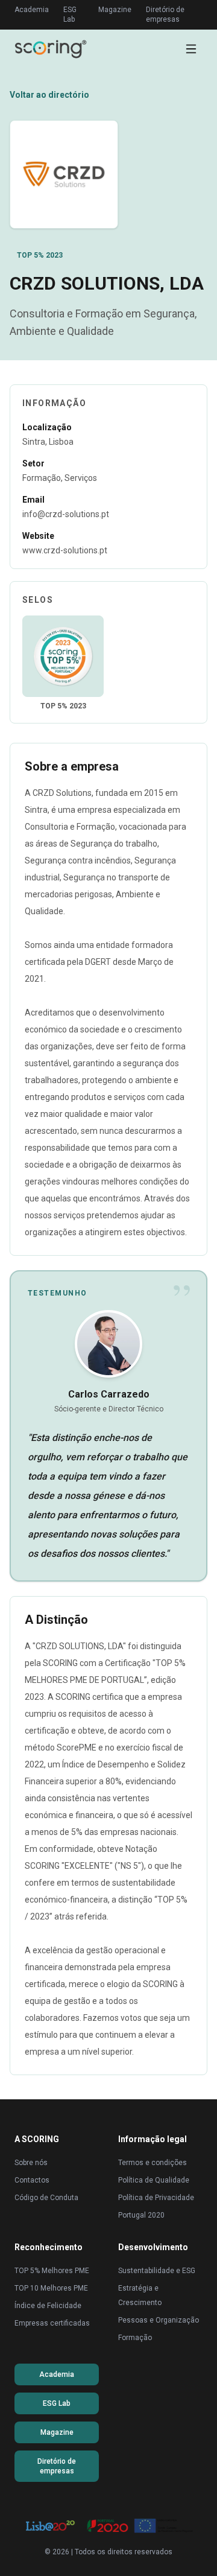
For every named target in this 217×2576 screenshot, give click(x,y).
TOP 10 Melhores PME (51, 2288)
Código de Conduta (46, 2198)
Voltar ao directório (49, 95)
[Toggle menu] (191, 49)
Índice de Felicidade (48, 2306)
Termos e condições (153, 2163)
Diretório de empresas (165, 14)
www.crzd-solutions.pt (65, 550)
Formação (135, 2338)
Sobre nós (31, 2163)
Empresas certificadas (52, 2323)
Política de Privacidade (156, 2198)
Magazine (115, 10)
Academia (32, 10)
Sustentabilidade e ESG (157, 2271)
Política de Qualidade (154, 2180)
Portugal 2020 (141, 2215)
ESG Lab (70, 14)
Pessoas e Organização (159, 2320)
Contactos (32, 2180)
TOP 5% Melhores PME (52, 2271)
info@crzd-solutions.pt (66, 514)
